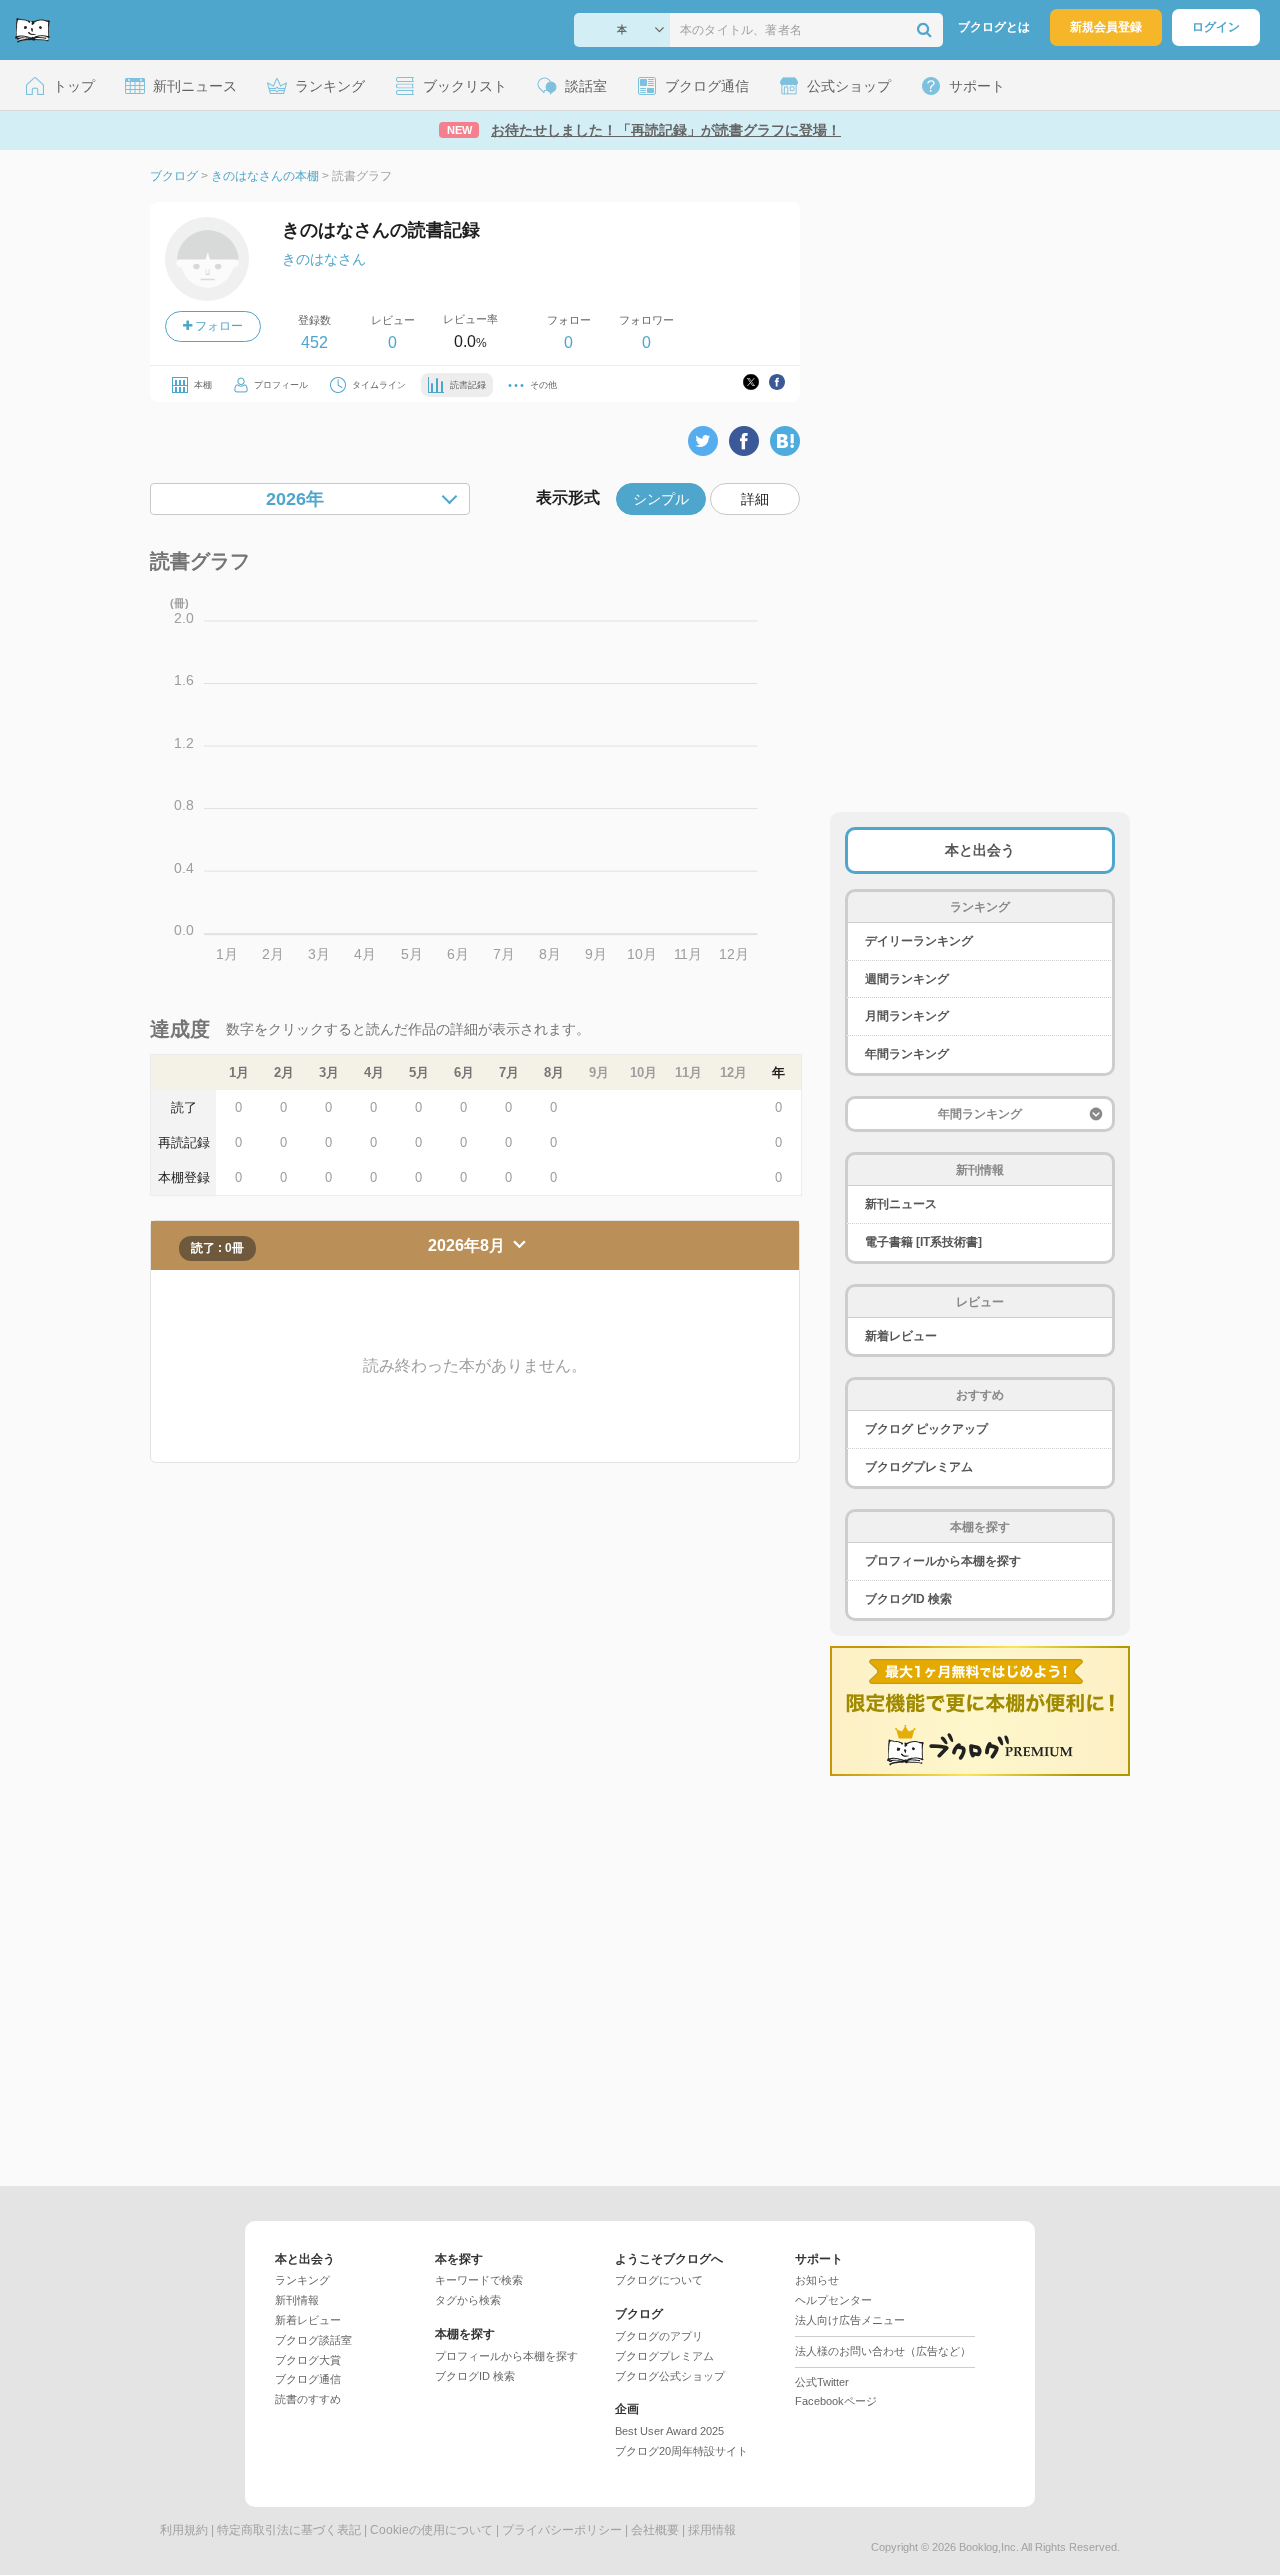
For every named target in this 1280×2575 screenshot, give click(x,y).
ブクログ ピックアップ (926, 1429)
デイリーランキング (919, 941)
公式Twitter (822, 2382)
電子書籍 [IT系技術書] (923, 1242)
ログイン (1216, 27)
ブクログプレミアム (919, 1467)
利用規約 (184, 2530)
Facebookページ (836, 2401)
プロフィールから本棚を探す (943, 1561)
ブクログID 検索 (908, 1599)
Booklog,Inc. (989, 2547)
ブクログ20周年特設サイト (681, 2451)
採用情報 (712, 2530)
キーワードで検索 (479, 2280)
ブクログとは (994, 27)
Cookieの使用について (431, 2530)
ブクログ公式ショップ (670, 2376)
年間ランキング (907, 1054)
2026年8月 (468, 1245)
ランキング (302, 2280)
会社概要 (655, 2530)
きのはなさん (324, 259)
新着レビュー (901, 1336)
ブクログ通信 (308, 2379)
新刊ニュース (901, 1204)
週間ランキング (907, 979)
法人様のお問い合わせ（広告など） (883, 2351)
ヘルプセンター (833, 2300)
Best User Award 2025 (669, 2431)
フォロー (217, 326)
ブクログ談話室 (313, 2340)
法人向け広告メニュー (850, 2320)
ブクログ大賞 (308, 2360)
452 (314, 342)
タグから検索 (468, 2300)
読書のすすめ (308, 2399)
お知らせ (817, 2280)
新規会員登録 (1106, 27)
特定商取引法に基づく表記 (289, 2530)
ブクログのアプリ (659, 2336)
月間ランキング (907, 1016)
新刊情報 (297, 2300)
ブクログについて (659, 2280)
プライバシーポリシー (562, 2530)
